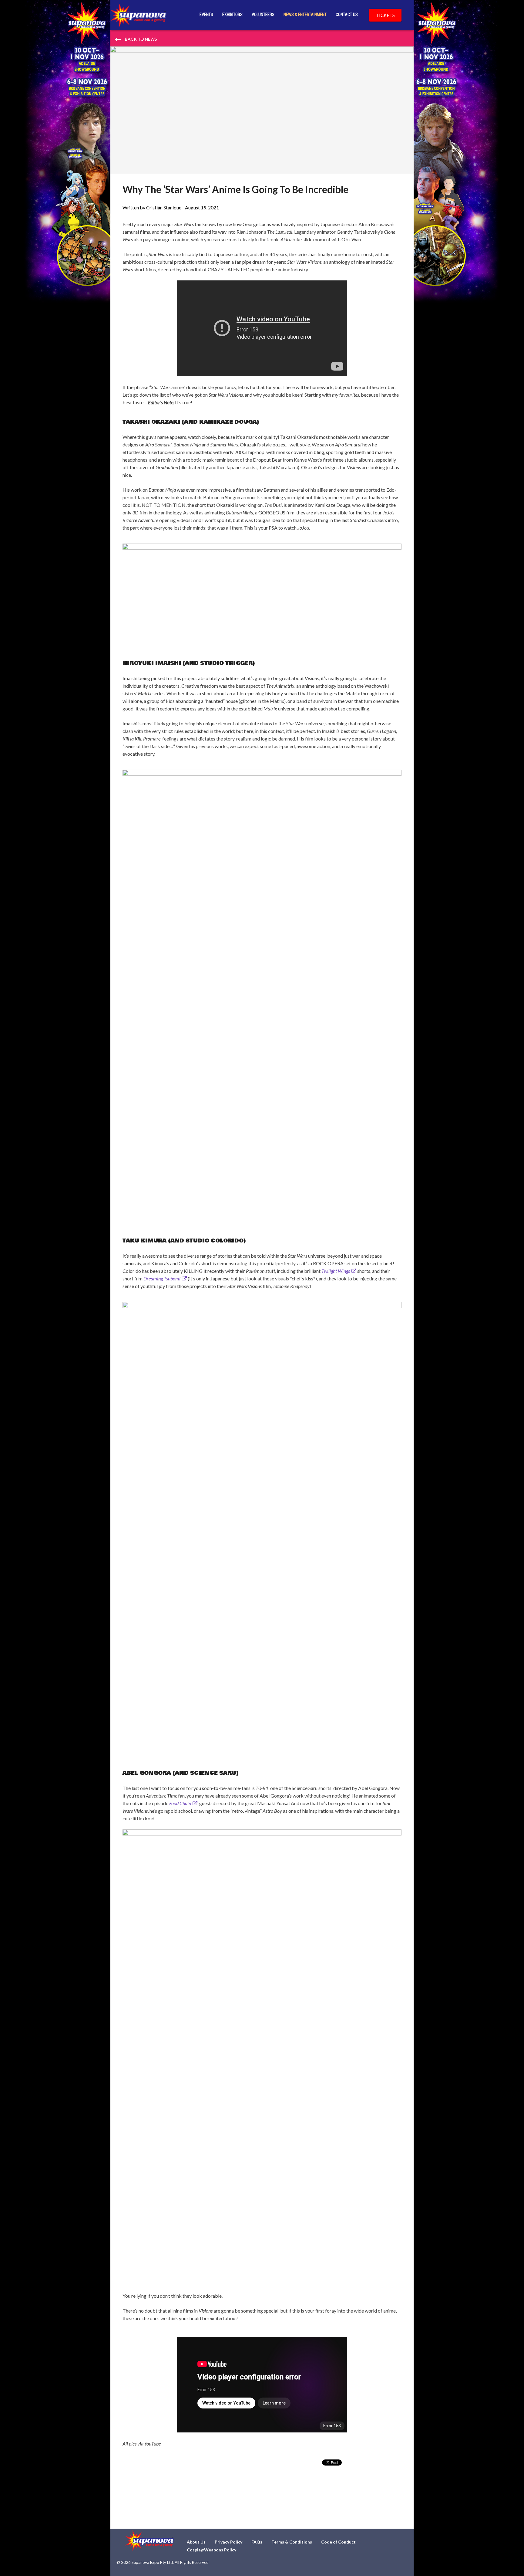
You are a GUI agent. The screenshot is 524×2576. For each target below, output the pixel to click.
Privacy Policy (228, 2542)
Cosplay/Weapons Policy (212, 2550)
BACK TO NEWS (136, 39)
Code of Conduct (338, 2542)
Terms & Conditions (292, 2542)
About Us (196, 2542)
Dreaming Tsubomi (162, 1278)
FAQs (257, 2542)
